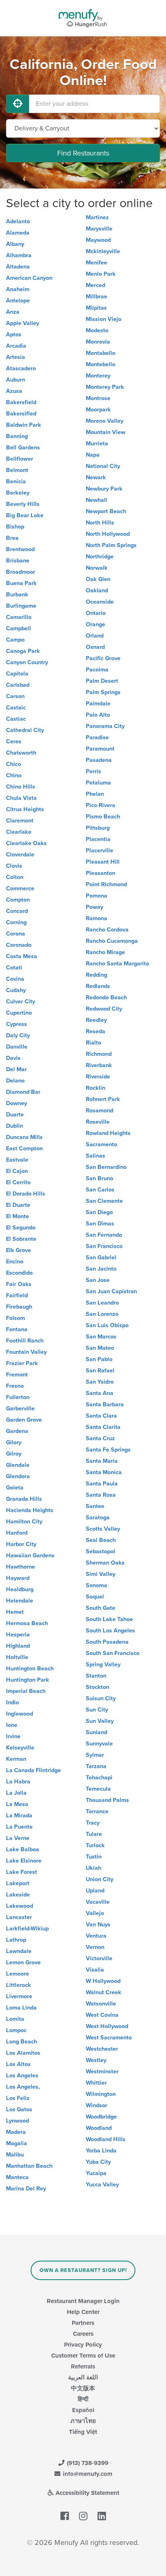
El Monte (18, 1216)
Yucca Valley (102, 2185)
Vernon (95, 1947)
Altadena (18, 267)
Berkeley (18, 493)
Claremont (20, 821)
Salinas (95, 1156)
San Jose (98, 1280)
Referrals (83, 2366)
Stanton (96, 1676)
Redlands (98, 986)
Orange (95, 624)
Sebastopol (101, 1551)
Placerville (100, 851)
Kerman (16, 1759)
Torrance (97, 1811)
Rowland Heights (108, 1133)
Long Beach (22, 2042)
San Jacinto (101, 1269)
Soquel (95, 1597)
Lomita (15, 2019)
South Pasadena (107, 1642)
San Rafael (100, 1371)
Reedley (96, 1020)
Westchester (102, 2049)
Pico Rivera (101, 805)
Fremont (17, 1375)
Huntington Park (28, 1680)
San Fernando (104, 1235)
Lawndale (19, 1951)
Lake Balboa (23, 1849)
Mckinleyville (103, 251)
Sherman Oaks (105, 1563)
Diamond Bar (23, 1092)
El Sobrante (21, 1239)
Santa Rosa (101, 1495)
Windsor (96, 2105)
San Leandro (102, 1303)
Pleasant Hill (103, 862)
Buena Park (21, 583)
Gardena (17, 1431)
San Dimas (100, 1224)
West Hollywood (107, 2026)
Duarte (15, 1115)
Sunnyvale (99, 1744)
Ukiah (93, 1868)
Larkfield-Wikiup (27, 1929)
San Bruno (100, 1178)
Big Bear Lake (25, 515)
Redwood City (104, 1009)
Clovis (14, 866)
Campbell (19, 628)
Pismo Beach (103, 817)
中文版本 (83, 2388)
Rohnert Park (103, 1099)
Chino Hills (21, 787)
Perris (93, 771)
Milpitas (96, 308)
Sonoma (96, 1585)
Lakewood (20, 1906)
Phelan (95, 794)
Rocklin (95, 1088)
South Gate (101, 1608)
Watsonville (101, 2004)
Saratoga (98, 1518)
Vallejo (95, 1913)
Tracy (93, 1823)
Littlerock (19, 1985)
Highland (18, 1646)
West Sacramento (109, 2038)
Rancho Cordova (107, 930)
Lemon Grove (23, 1962)
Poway (94, 907)
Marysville (99, 229)
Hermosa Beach (27, 1623)
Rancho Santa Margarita (117, 964)
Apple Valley (23, 323)
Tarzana (96, 1766)
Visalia (95, 1970)
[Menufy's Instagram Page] (83, 2516)
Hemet (15, 1612)
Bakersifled (21, 414)
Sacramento (102, 1144)
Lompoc (16, 2030)
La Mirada (19, 1816)
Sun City (97, 1710)
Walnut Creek (104, 1992)
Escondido (19, 1273)
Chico (13, 764)
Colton (15, 877)
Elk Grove (19, 1250)
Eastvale (17, 1160)
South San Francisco (113, 1653)
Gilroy (14, 1454)
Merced (95, 285)
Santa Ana (100, 1393)
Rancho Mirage (105, 952)
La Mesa (17, 1804)
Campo (15, 640)
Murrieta (97, 444)
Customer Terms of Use (83, 2356)
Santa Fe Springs (108, 1450)
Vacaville (98, 1902)
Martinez (97, 217)
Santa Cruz (100, 1438)
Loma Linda (21, 2008)
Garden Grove (24, 1420)
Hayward (18, 1578)
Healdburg (20, 1589)
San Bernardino (106, 1167)
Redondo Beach (106, 997)
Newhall (96, 500)
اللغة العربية (83, 2377)
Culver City (21, 1002)
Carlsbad (18, 685)
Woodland (99, 2128)
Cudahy (16, 990)
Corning (16, 922)
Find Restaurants (83, 153)
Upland (95, 1891)
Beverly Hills (23, 504)
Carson (15, 696)
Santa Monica (104, 1472)
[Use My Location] (18, 104)
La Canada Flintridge (33, 1770)
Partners (83, 2323)
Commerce (20, 888)
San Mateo (100, 1348)
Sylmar (95, 1755)
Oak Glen (98, 579)
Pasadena (99, 760)
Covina (15, 979)
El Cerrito (18, 1182)
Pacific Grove (103, 658)
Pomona (96, 896)
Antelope (18, 301)
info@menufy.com (87, 2474)
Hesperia (18, 1635)
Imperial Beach (26, 1691)
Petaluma (98, 783)
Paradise (97, 737)
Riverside (98, 1077)
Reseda (95, 1031)
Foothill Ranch (25, 1341)
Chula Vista (21, 798)
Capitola (17, 674)
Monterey (98, 376)
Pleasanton (101, 873)
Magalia (17, 2143)
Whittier (96, 2083)
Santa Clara (101, 1416)
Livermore (19, 1996)
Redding (96, 975)
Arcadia (16, 346)
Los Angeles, (23, 2087)
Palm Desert (102, 681)
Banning (17, 436)
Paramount (100, 749)
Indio (12, 1702)
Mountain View (106, 432)
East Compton (24, 1149)
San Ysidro (100, 1382)
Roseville (98, 1122)
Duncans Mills (24, 1137)
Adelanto (18, 221)
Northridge (100, 557)
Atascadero (21, 368)
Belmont (17, 470)
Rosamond (100, 1111)
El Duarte (18, 1205)
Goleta (15, 1488)
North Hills (100, 523)
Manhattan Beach (29, 2166)
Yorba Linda (101, 2151)
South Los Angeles (110, 1631)
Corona (16, 934)
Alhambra (19, 255)
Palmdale (98, 704)
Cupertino (19, 1013)
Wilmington (101, 2094)
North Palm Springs (111, 545)
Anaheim (18, 289)
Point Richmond (106, 884)
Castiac (16, 719)
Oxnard (95, 647)
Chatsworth (21, 753)
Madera (16, 2132)
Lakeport (18, 1883)
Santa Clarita (103, 1427)
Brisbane (18, 561)
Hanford (17, 1533)
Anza (13, 312)
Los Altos (18, 2064)
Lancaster (19, 1917)
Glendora (18, 1476)
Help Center (83, 2312)
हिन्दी (83, 2399)
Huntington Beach (30, 1669)
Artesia (16, 357)
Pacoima (97, 670)
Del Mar (16, 1069)
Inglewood (20, 1714)
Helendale (20, 1601)
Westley (96, 2060)
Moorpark (98, 410)
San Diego (99, 1212)
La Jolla (16, 1793)
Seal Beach (101, 1540)
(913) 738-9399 (87, 2463)
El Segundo (21, 1228)
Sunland (96, 1732)
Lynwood (18, 2121)
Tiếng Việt (83, 2432)
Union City (100, 1879)
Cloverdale (20, 855)
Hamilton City (24, 1522)
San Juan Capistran (111, 1291)
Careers (83, 2334)
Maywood (98, 240)
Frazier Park (22, 1363)
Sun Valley (100, 1721)
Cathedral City (25, 730)
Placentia (98, 839)
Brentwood (20, 549)
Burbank (17, 595)
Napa (93, 455)
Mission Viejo (104, 319)
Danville (17, 1047)
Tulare (94, 1834)
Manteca (17, 2177)
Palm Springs (103, 692)
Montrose (98, 398)
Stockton (98, 1687)
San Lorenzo (102, 1314)
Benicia (16, 481)
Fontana (17, 1329)
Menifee (96, 263)
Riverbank (99, 1065)
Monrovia (98, 342)
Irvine (13, 1736)
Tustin (94, 1857)
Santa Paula (102, 1484)
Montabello (101, 353)
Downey (17, 1103)
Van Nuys (98, 1925)
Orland (95, 636)
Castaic (16, 708)
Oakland (97, 591)
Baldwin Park (24, 425)
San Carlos (100, 1190)
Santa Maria (102, 1461)
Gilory (14, 1442)
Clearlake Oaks (26, 843)
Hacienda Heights (30, 1510)
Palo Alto (98, 715)
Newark (96, 477)
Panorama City (105, 726)
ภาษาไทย (83, 2421)
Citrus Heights (25, 809)
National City (103, 466)
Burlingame (21, 606)
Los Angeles (22, 2076)
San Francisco (104, 1246)
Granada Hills (24, 1499)
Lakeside (18, 1895)
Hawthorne (21, 1567)
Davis (13, 1058)
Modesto (97, 330)
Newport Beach (106, 511)
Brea (12, 538)
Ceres (14, 742)
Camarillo (19, 617)
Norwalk (97, 568)
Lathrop (16, 1940)
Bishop (15, 527)
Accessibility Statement (87, 2493)
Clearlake (19, 832)
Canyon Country (27, 662)
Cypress (17, 1024)
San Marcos (101, 1337)
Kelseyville (20, 1748)
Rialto (93, 1043)
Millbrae (96, 297)
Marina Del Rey (26, 2189)
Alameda (18, 233)
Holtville (17, 1657)
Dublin (15, 1126)
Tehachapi (99, 1778)
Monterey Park (105, 387)
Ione (12, 1725)
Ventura (96, 1936)
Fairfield (17, 1295)
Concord (17, 911)
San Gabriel (101, 1258)
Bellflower (20, 459)
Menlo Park (101, 274)
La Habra (18, 1782)
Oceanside (100, 602)
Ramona (96, 918)
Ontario (96, 613)
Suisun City (101, 1698)
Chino (14, 775)
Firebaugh (19, 1307)
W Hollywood (103, 1981)
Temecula (98, 1789)
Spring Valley (103, 1665)
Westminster (102, 2071)
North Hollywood (108, 534)
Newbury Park (104, 489)
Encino (15, 1262)
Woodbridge (101, 2117)
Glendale (18, 1465)
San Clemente (104, 1201)
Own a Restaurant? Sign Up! (83, 2270)
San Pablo (99, 1359)
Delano (15, 1081)
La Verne (18, 1838)
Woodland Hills (106, 2139)
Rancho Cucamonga (112, 941)
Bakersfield (21, 402)
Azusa (14, 391)
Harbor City (21, 1544)
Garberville (20, 1409)
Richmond (99, 1054)
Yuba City (98, 2162)
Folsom (16, 1318)
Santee (95, 1506)
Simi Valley (101, 1574)
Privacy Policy (83, 2345)
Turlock (95, 1845)
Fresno (15, 1386)
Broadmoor (21, 572)
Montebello (101, 364)
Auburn (16, 380)
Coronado (19, 945)
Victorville (99, 1958)
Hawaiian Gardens (30, 1555)
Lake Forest (22, 1872)
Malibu (15, 2155)
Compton (18, 900)
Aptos (14, 335)
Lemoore (18, 1974)
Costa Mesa (22, 956)
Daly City (18, 1035)
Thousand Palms (107, 1800)
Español (83, 2410)
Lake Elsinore (24, 1861)
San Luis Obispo (107, 1325)
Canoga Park (23, 651)
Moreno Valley (105, 421)
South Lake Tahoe (109, 1619)
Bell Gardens (23, 448)
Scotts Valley (103, 1529)
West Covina (102, 2015)
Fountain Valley (26, 1352)
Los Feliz (18, 2098)
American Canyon (29, 278)
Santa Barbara (105, 1404)
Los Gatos (19, 2109)
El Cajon (17, 1171)
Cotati (14, 968)
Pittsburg (98, 828)
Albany (15, 244)
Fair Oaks (19, 1284)
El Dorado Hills (26, 1194)
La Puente (19, 1827)
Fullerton (18, 1397)
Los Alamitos (23, 2053)
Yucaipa (96, 2173)
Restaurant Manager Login (83, 2301)
